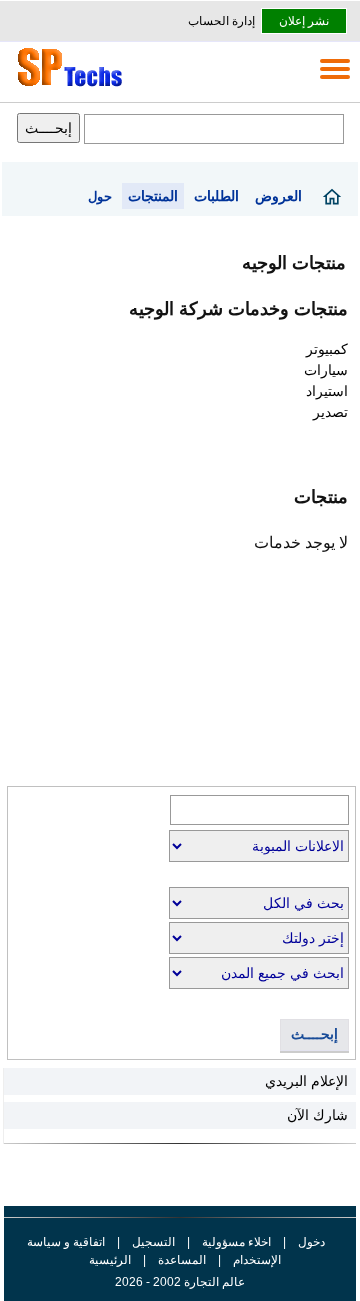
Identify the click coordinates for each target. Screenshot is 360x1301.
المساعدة (182, 1260)
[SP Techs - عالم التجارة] (67, 86)
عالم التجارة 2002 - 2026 (180, 1282)
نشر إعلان (304, 21)
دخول (311, 1242)
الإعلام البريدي (306, 1081)
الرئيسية (110, 1260)
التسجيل (153, 1242)
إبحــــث (314, 1034)
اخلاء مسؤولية (236, 1242)
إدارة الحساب (221, 21)
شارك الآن (317, 1115)
